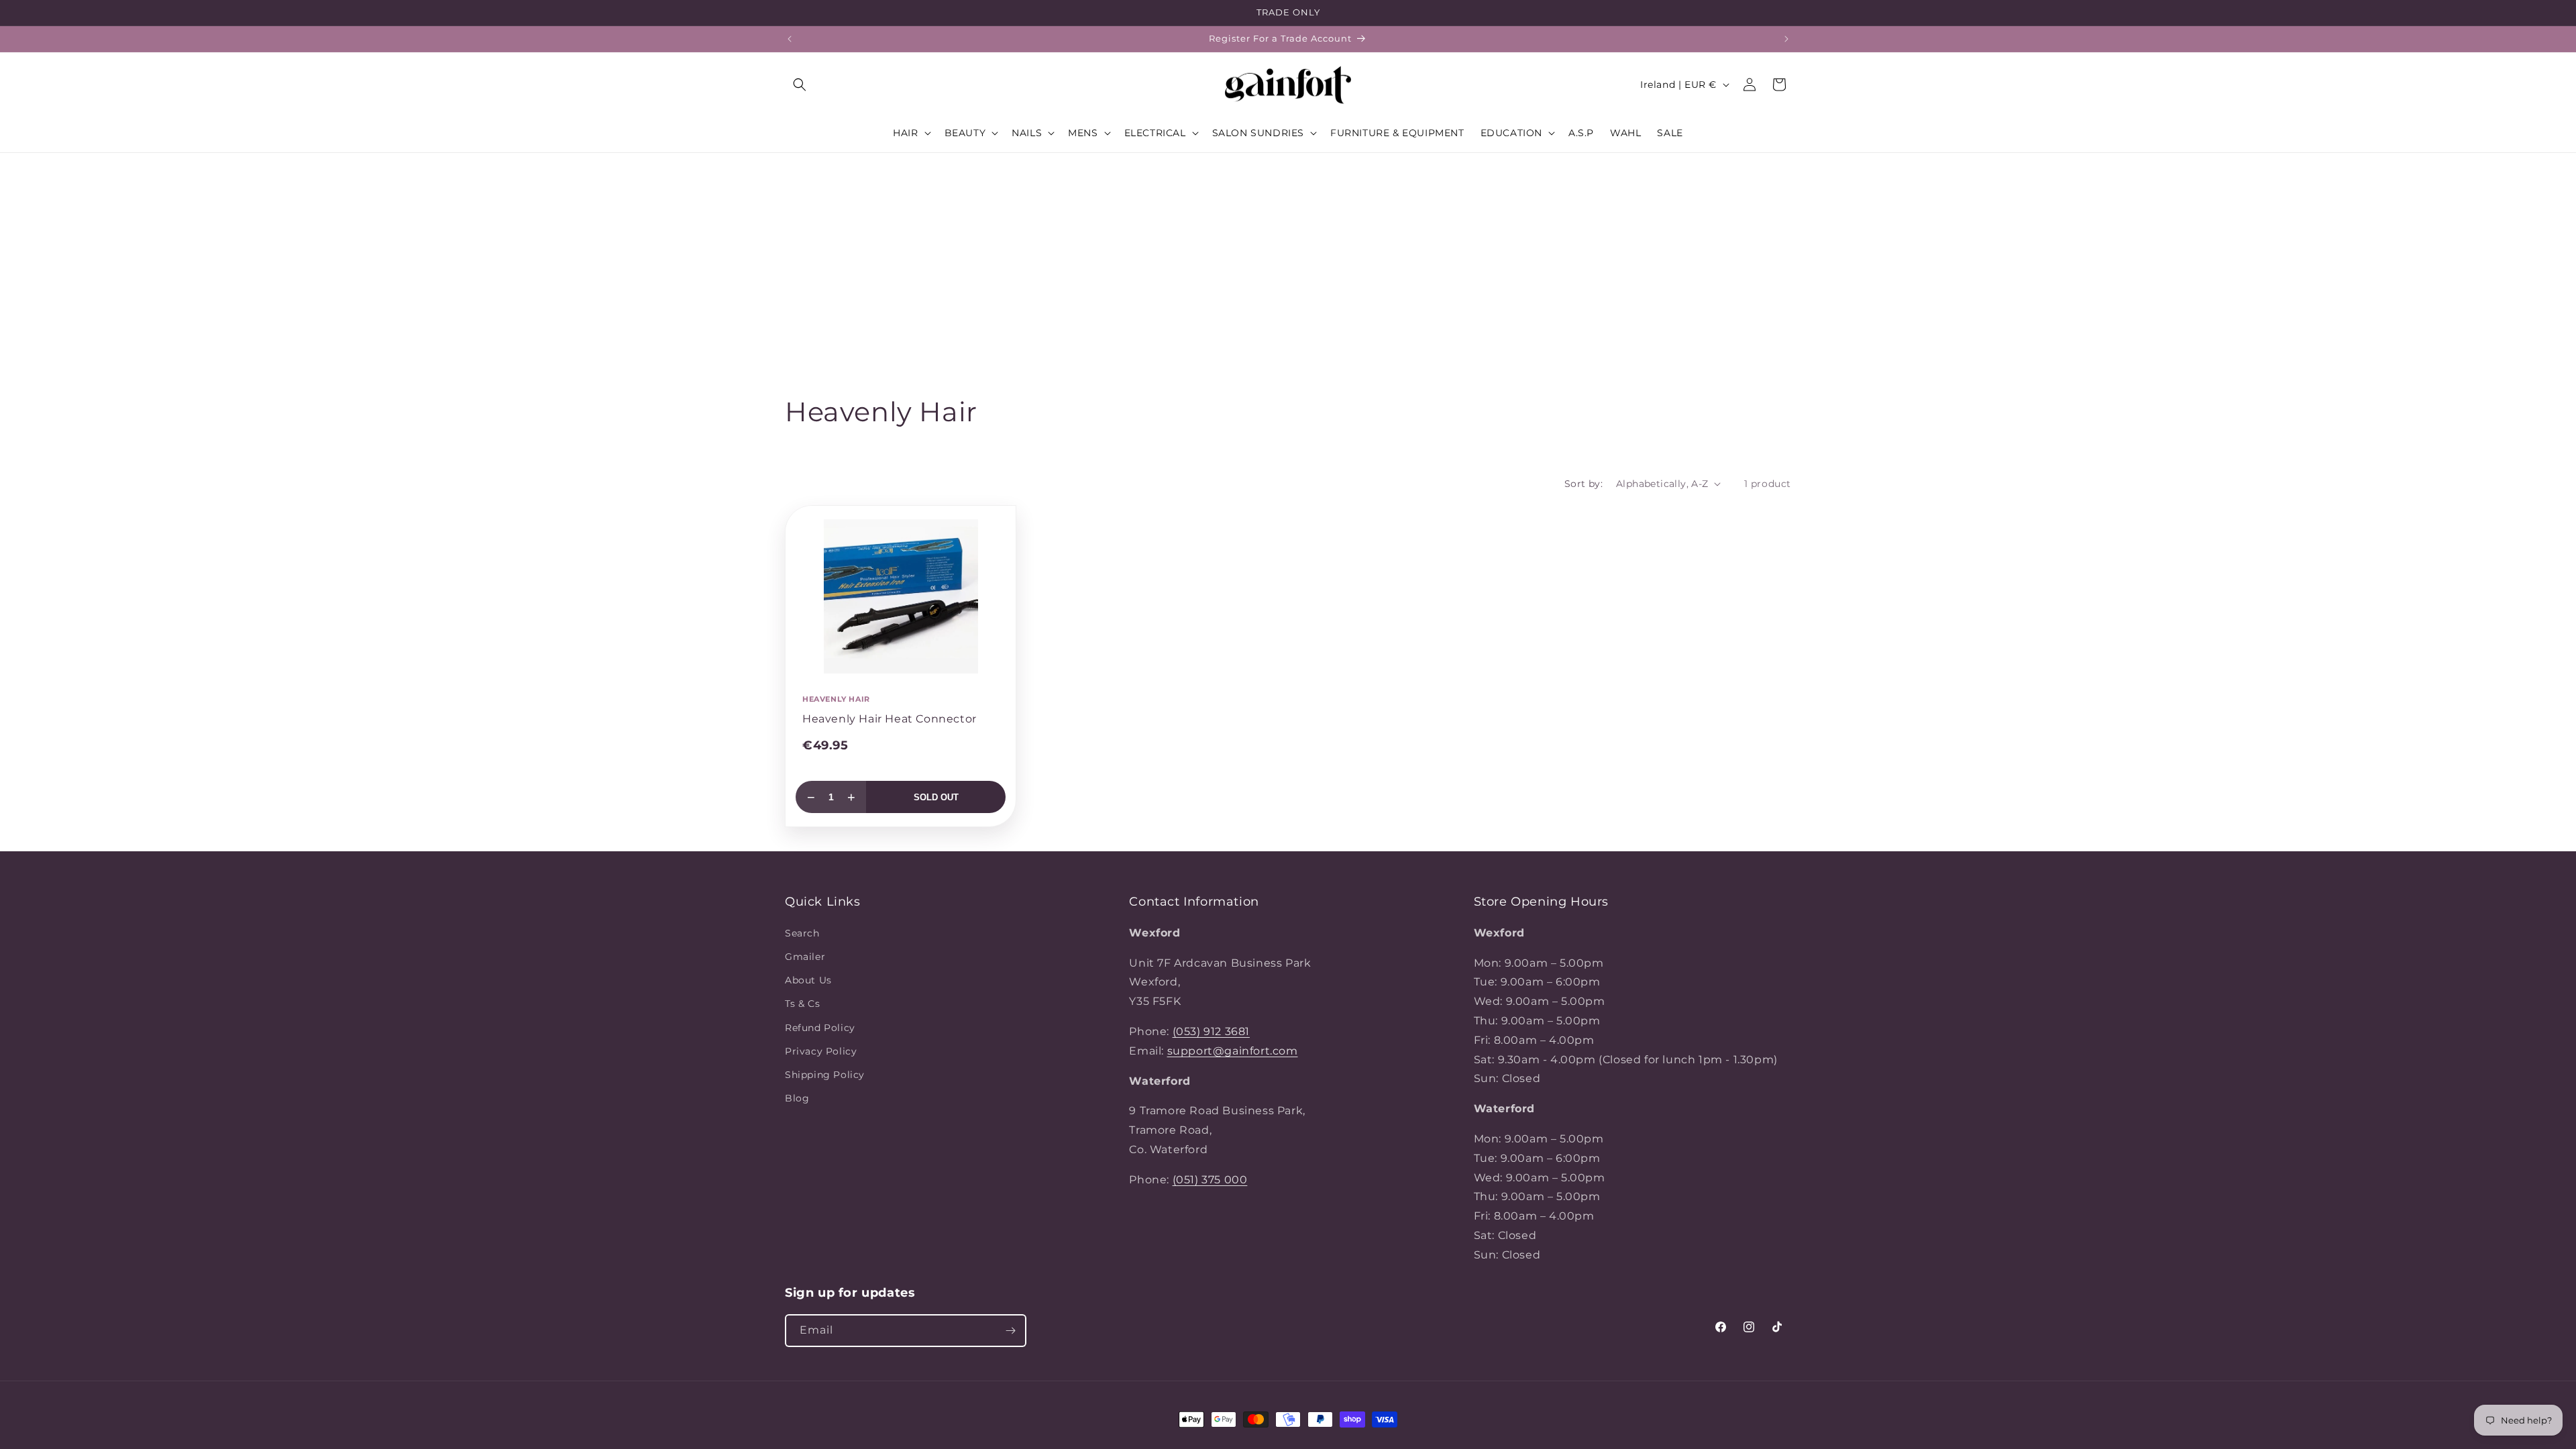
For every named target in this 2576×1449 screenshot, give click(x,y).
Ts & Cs (802, 1004)
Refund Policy (820, 1028)
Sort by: (1584, 484)
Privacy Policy (821, 1051)
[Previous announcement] (790, 39)
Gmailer (805, 957)
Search (802, 933)
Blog (797, 1098)
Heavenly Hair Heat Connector (890, 719)
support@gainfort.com (1233, 1051)
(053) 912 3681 (1211, 1031)
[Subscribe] (1010, 1331)
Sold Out (936, 797)
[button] (800, 85)
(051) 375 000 (1210, 1180)
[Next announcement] (1786, 39)
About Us (808, 980)
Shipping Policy (825, 1075)
